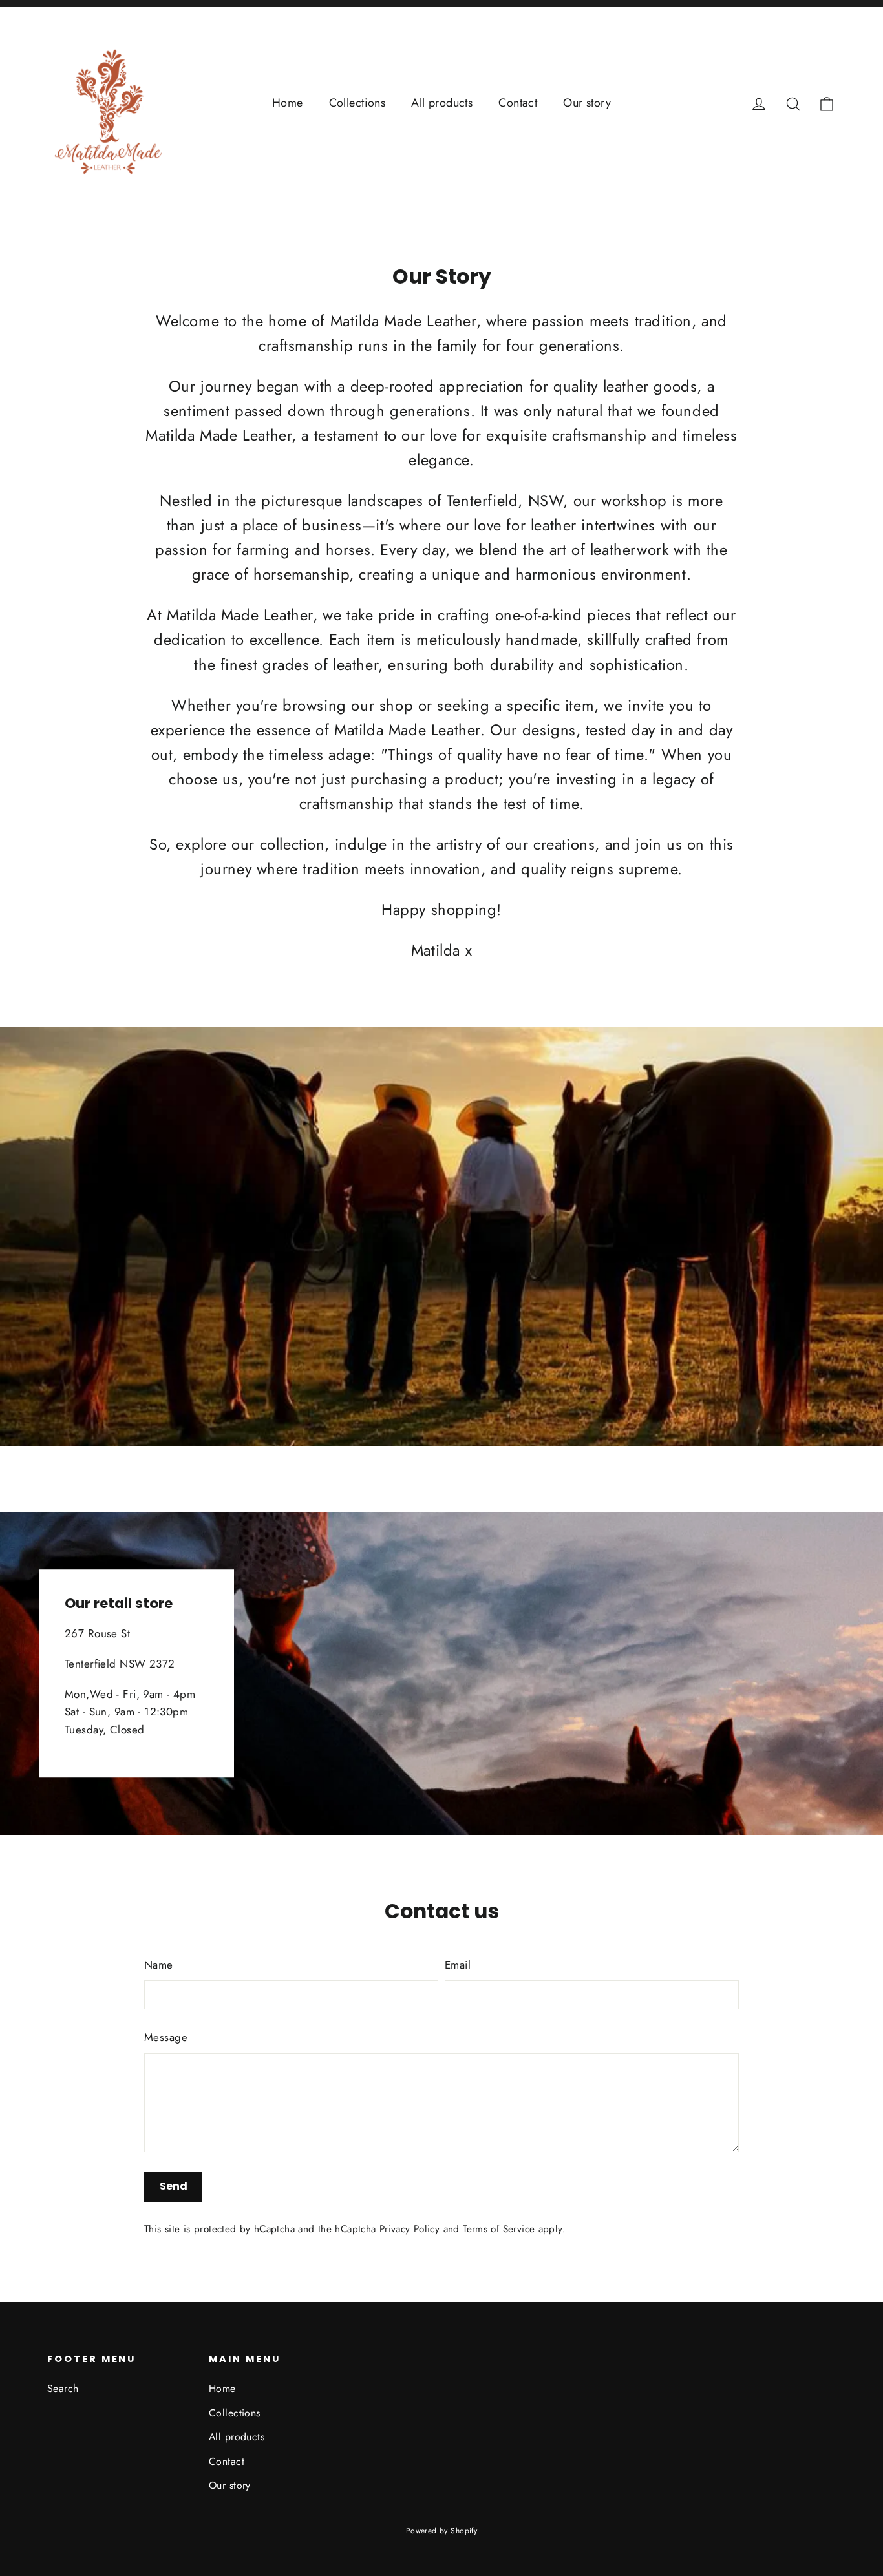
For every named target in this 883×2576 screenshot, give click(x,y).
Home (288, 103)
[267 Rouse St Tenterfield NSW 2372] (441, 1673)
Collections (357, 103)
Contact (518, 103)
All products (442, 103)
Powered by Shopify (442, 2531)
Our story (587, 103)
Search (63, 2388)
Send (174, 2186)
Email (458, 1965)
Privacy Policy (410, 2229)
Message (166, 2037)
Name (159, 1965)
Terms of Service (499, 2229)
